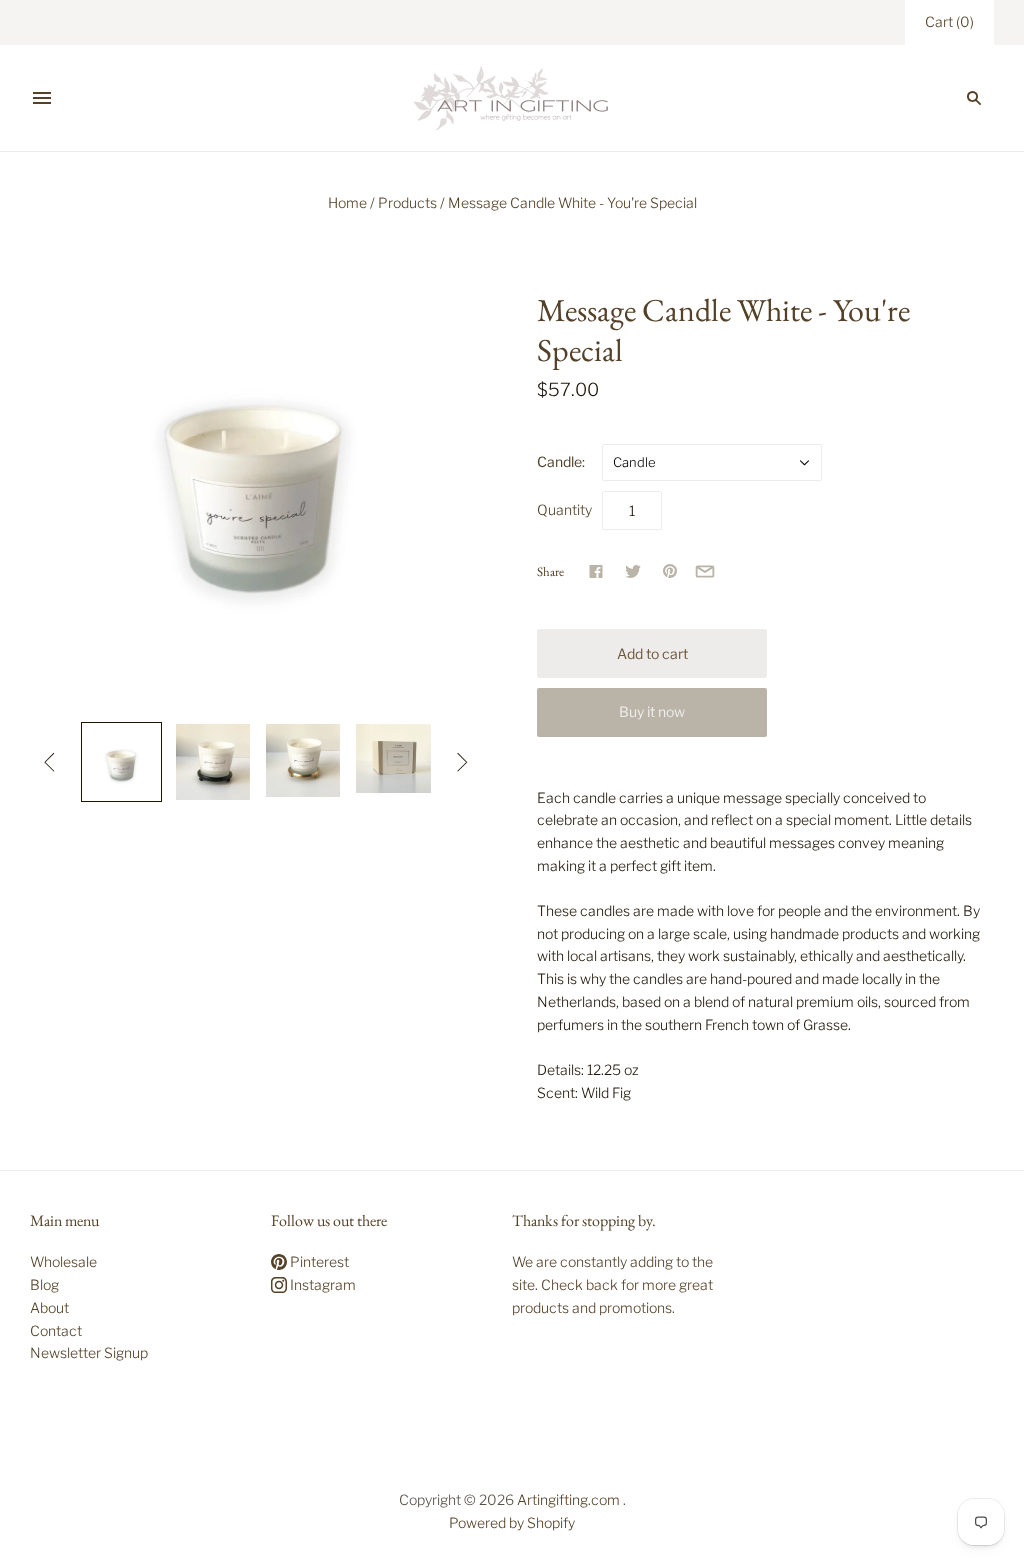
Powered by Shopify (512, 1522)
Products (407, 202)
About (49, 1307)
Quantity (564, 509)
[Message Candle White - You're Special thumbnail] (121, 762)
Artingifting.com (568, 1499)
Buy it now (652, 711)
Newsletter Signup (89, 1352)
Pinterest (318, 1261)
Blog (44, 1284)
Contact (56, 1330)
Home (347, 202)
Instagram (321, 1284)
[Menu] (42, 98)
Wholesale (63, 1261)
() (949, 21)
